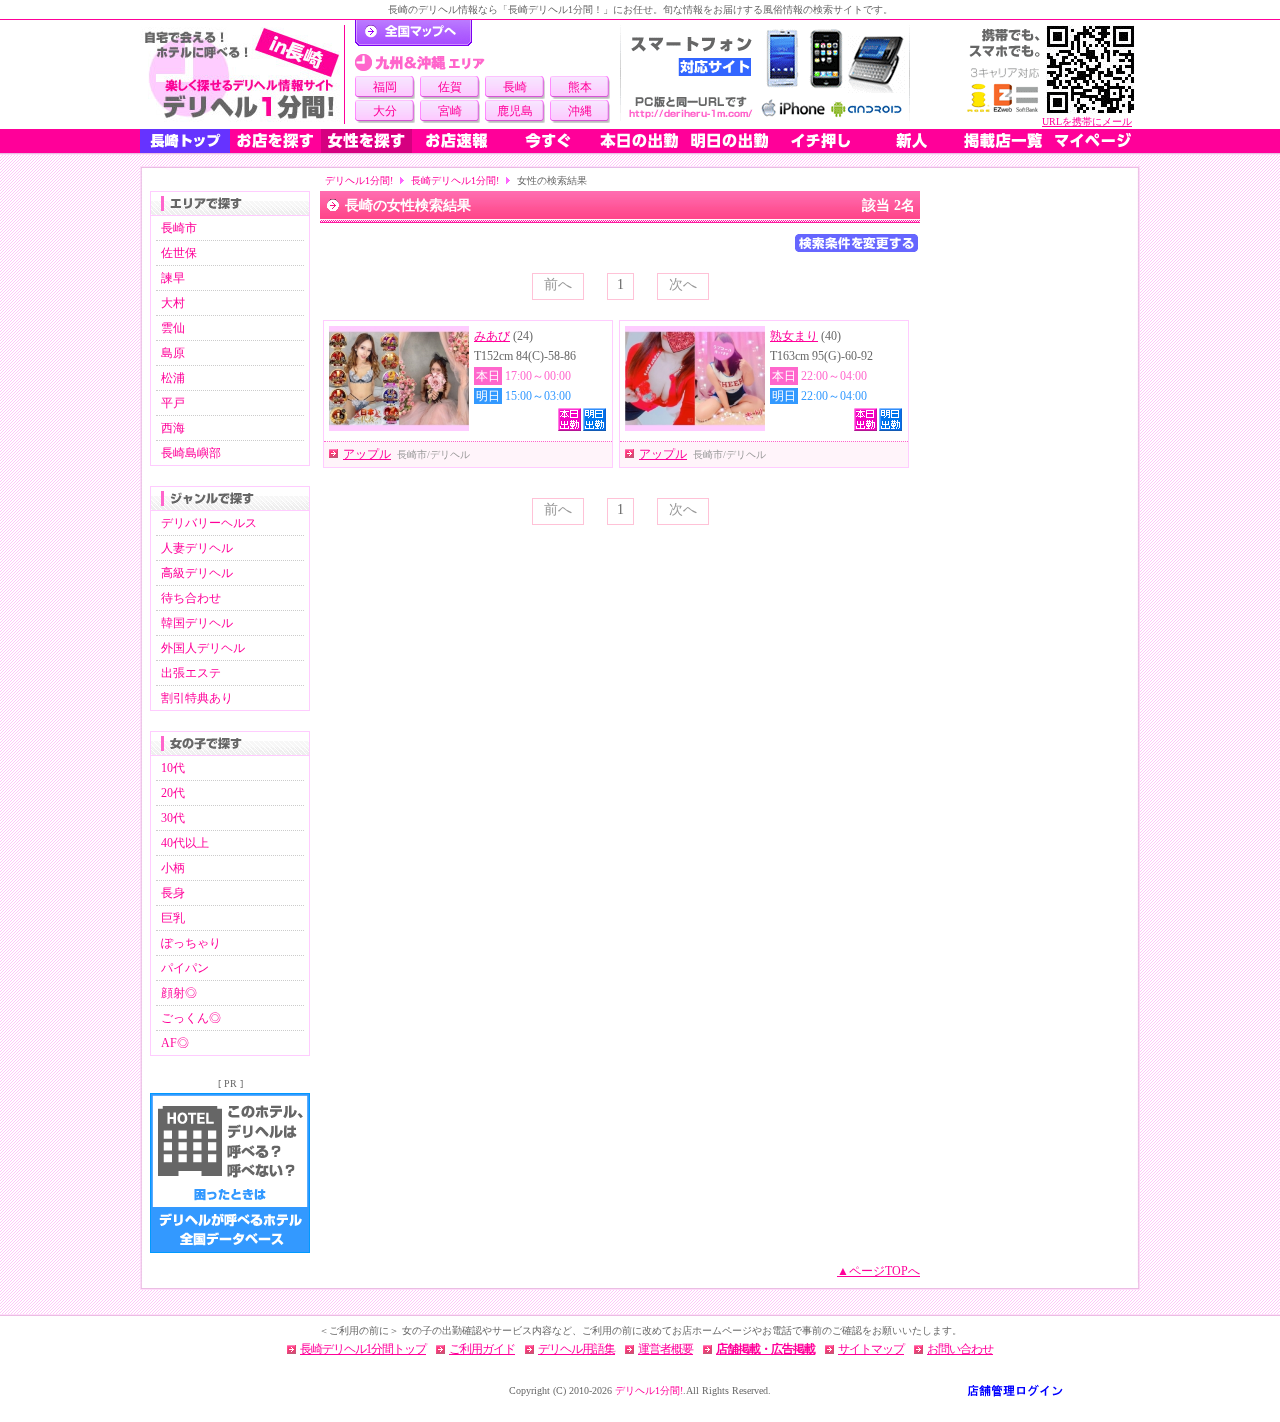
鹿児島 (515, 111)
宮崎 (450, 111)
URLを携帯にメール (1087, 121)
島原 (173, 353)
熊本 (580, 87)
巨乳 (173, 918)
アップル (367, 454)
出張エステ (191, 673)
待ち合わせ (191, 598)
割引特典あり (197, 698)
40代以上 (185, 843)
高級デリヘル (197, 573)
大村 (173, 303)
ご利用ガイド (482, 1349)
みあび (492, 336)
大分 (385, 111)
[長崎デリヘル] (242, 74)
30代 (173, 818)
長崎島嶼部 (191, 453)
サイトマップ (871, 1349)
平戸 (173, 403)
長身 (173, 893)
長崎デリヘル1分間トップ (363, 1349)
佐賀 (450, 87)
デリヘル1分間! (359, 180)
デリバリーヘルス (209, 523)
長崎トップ (185, 141)
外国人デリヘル (203, 648)
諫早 (173, 278)
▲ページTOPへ (878, 1271)
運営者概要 (665, 1349)
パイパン (185, 968)
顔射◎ (179, 993)
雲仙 (173, 328)
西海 (173, 428)
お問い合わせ (960, 1349)
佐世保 (179, 253)
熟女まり (794, 336)
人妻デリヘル (197, 548)
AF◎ (175, 1043)
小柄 (173, 868)
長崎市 (179, 228)
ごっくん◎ (191, 1018)
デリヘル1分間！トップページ (413, 33)
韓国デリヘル (197, 623)
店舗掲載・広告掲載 (765, 1349)
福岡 (385, 87)
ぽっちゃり (191, 943)
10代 (173, 768)
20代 (173, 793)
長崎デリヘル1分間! (455, 180)
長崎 (515, 87)
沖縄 (580, 111)
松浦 (173, 378)
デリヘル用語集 (576, 1349)
